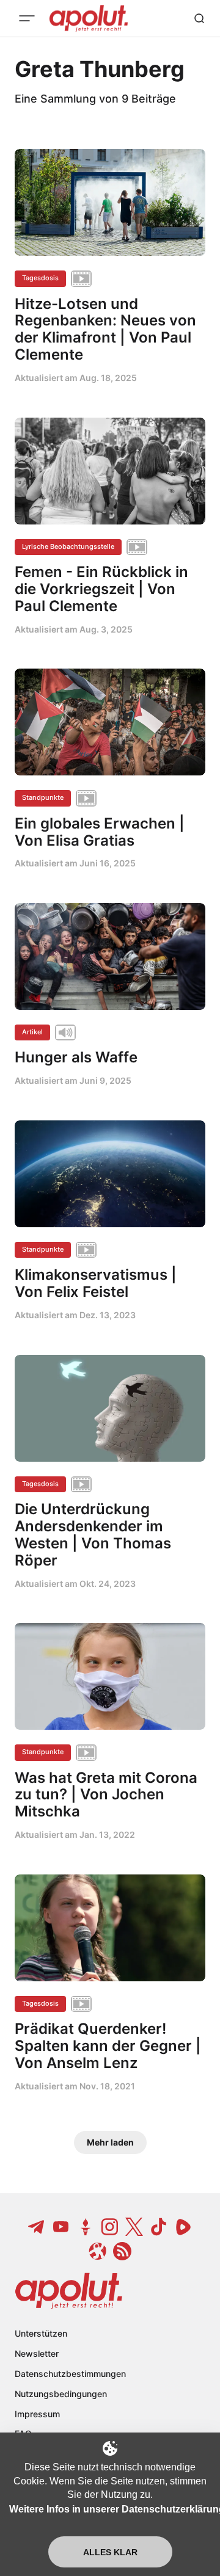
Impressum (37, 2414)
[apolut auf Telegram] (37, 2227)
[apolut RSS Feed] (122, 2251)
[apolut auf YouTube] (61, 2227)
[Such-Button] (199, 18)
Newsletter (37, 2353)
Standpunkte (43, 797)
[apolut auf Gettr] (86, 2227)
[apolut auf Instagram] (110, 2227)
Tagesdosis (40, 278)
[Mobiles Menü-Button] (27, 18)
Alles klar (110, 2552)
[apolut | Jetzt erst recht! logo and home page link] (69, 2291)
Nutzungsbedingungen (61, 2394)
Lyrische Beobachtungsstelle (68, 546)
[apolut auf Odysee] (98, 2251)
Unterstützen (41, 2333)
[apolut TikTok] (159, 2227)
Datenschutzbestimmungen (70, 2374)
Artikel (32, 1032)
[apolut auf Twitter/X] (134, 2227)
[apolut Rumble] (183, 2227)
